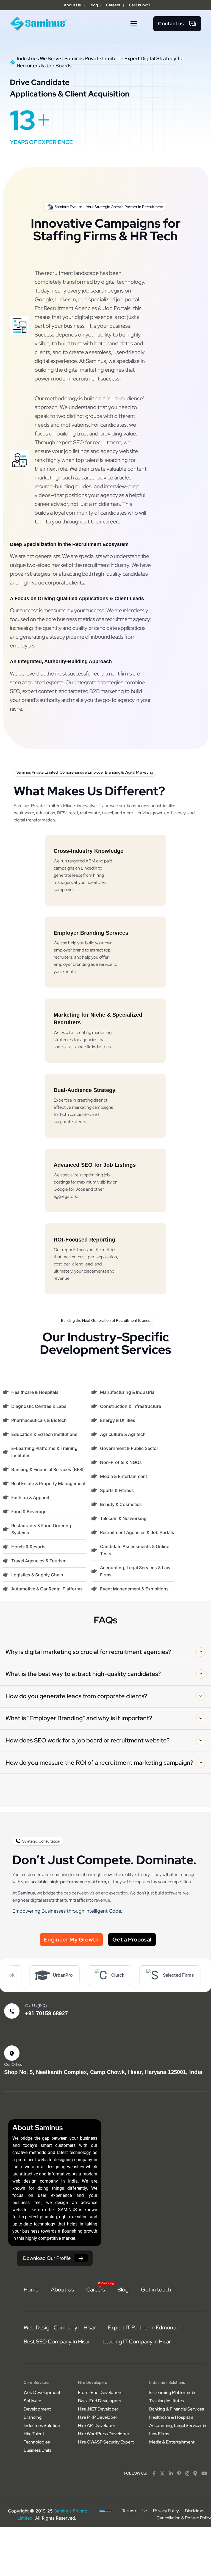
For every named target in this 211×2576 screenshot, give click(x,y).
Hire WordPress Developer (104, 2434)
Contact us (171, 24)
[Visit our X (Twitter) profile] (162, 2473)
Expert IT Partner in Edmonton (145, 2327)
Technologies (37, 2442)
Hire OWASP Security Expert (106, 2442)
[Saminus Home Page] (39, 23)
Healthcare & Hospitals (171, 2417)
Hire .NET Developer (98, 2409)
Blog (94, 5)
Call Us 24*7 (140, 5)
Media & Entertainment (172, 2442)
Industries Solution (42, 2425)
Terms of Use (134, 2511)
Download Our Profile (47, 2258)
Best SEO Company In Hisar (57, 2341)
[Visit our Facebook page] (154, 2473)
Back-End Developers (99, 2401)
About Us (72, 5)
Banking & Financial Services (177, 2409)
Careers (113, 5)
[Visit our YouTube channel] (204, 2473)
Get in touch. (157, 2290)
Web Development (42, 2392)
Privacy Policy (166, 2511)
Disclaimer (195, 2511)
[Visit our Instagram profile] (187, 2473)
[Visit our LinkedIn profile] (171, 2473)
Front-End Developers (100, 2392)
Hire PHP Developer (98, 2417)
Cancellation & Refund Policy (184, 2518)
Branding (33, 2417)
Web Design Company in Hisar (60, 2327)
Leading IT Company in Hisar (137, 2341)
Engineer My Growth (71, 1940)
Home (31, 2290)
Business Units (38, 2450)
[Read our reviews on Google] (195, 2473)
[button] (134, 24)
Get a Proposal (132, 1940)
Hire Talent (34, 2434)
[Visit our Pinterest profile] (179, 2473)
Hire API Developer (97, 2425)
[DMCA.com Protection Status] (106, 2511)
